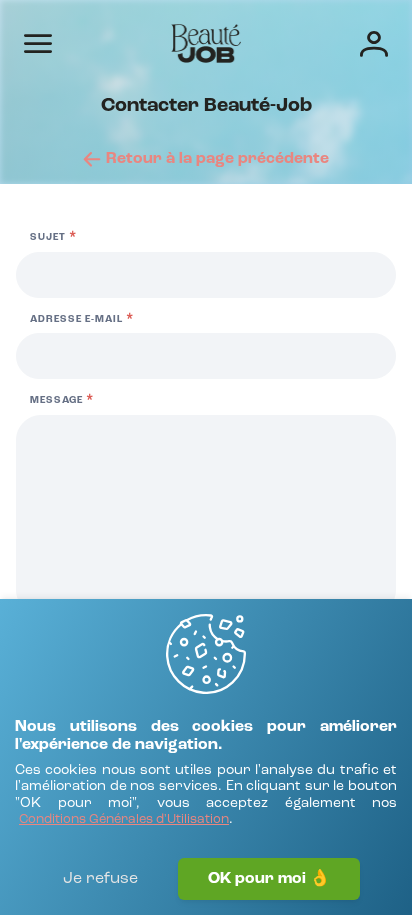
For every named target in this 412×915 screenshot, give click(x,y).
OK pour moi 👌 (269, 879)
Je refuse (100, 879)
